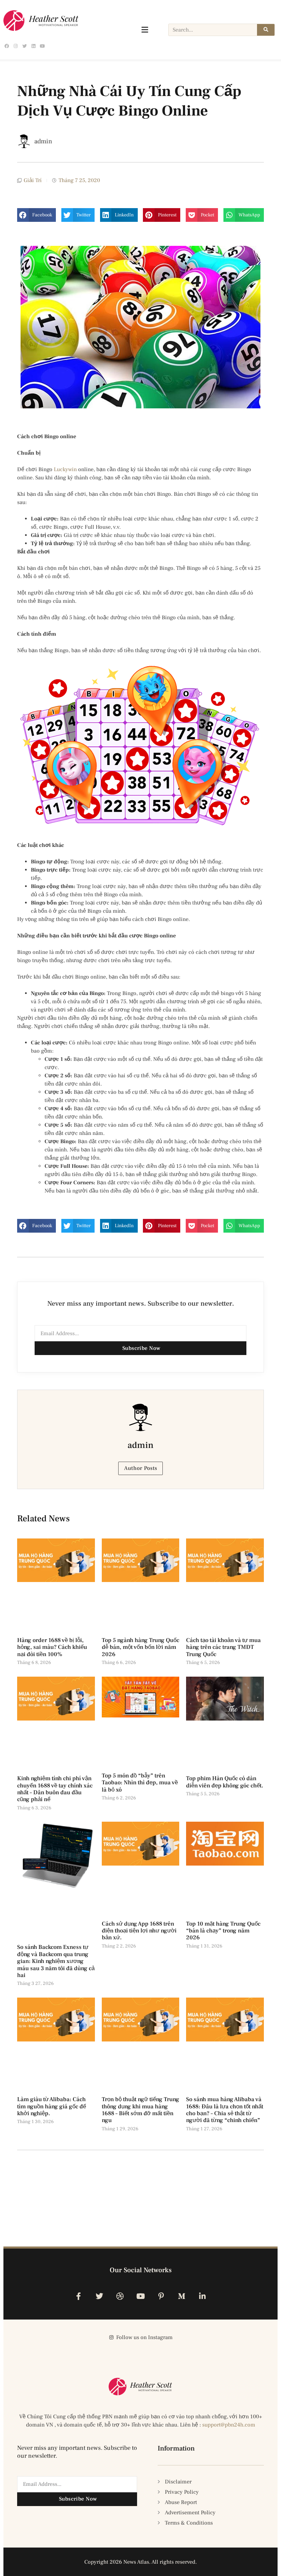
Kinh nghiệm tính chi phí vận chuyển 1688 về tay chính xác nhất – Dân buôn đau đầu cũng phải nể (55, 1789)
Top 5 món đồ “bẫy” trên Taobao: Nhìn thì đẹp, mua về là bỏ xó (140, 1783)
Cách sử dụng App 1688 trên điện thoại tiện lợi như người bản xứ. (139, 1931)
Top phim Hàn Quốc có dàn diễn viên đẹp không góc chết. (225, 1782)
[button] (36, 215)
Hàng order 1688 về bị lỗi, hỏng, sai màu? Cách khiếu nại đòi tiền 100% (52, 1647)
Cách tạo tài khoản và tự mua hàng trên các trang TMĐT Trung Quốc (223, 1647)
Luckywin (65, 469)
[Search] (266, 30)
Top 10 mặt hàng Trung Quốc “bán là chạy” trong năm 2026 (223, 1931)
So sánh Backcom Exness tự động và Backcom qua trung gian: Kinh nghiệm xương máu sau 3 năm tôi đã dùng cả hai (56, 1961)
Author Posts (141, 1468)
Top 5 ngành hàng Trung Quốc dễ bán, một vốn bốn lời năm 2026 (140, 1647)
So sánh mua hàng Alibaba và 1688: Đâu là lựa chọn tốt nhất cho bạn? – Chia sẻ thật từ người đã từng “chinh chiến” (225, 2110)
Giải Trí (33, 180)
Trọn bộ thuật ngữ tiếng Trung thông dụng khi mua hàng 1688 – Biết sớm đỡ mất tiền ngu (140, 2110)
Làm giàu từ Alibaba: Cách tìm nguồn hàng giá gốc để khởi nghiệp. (52, 2106)
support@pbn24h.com (229, 2425)
